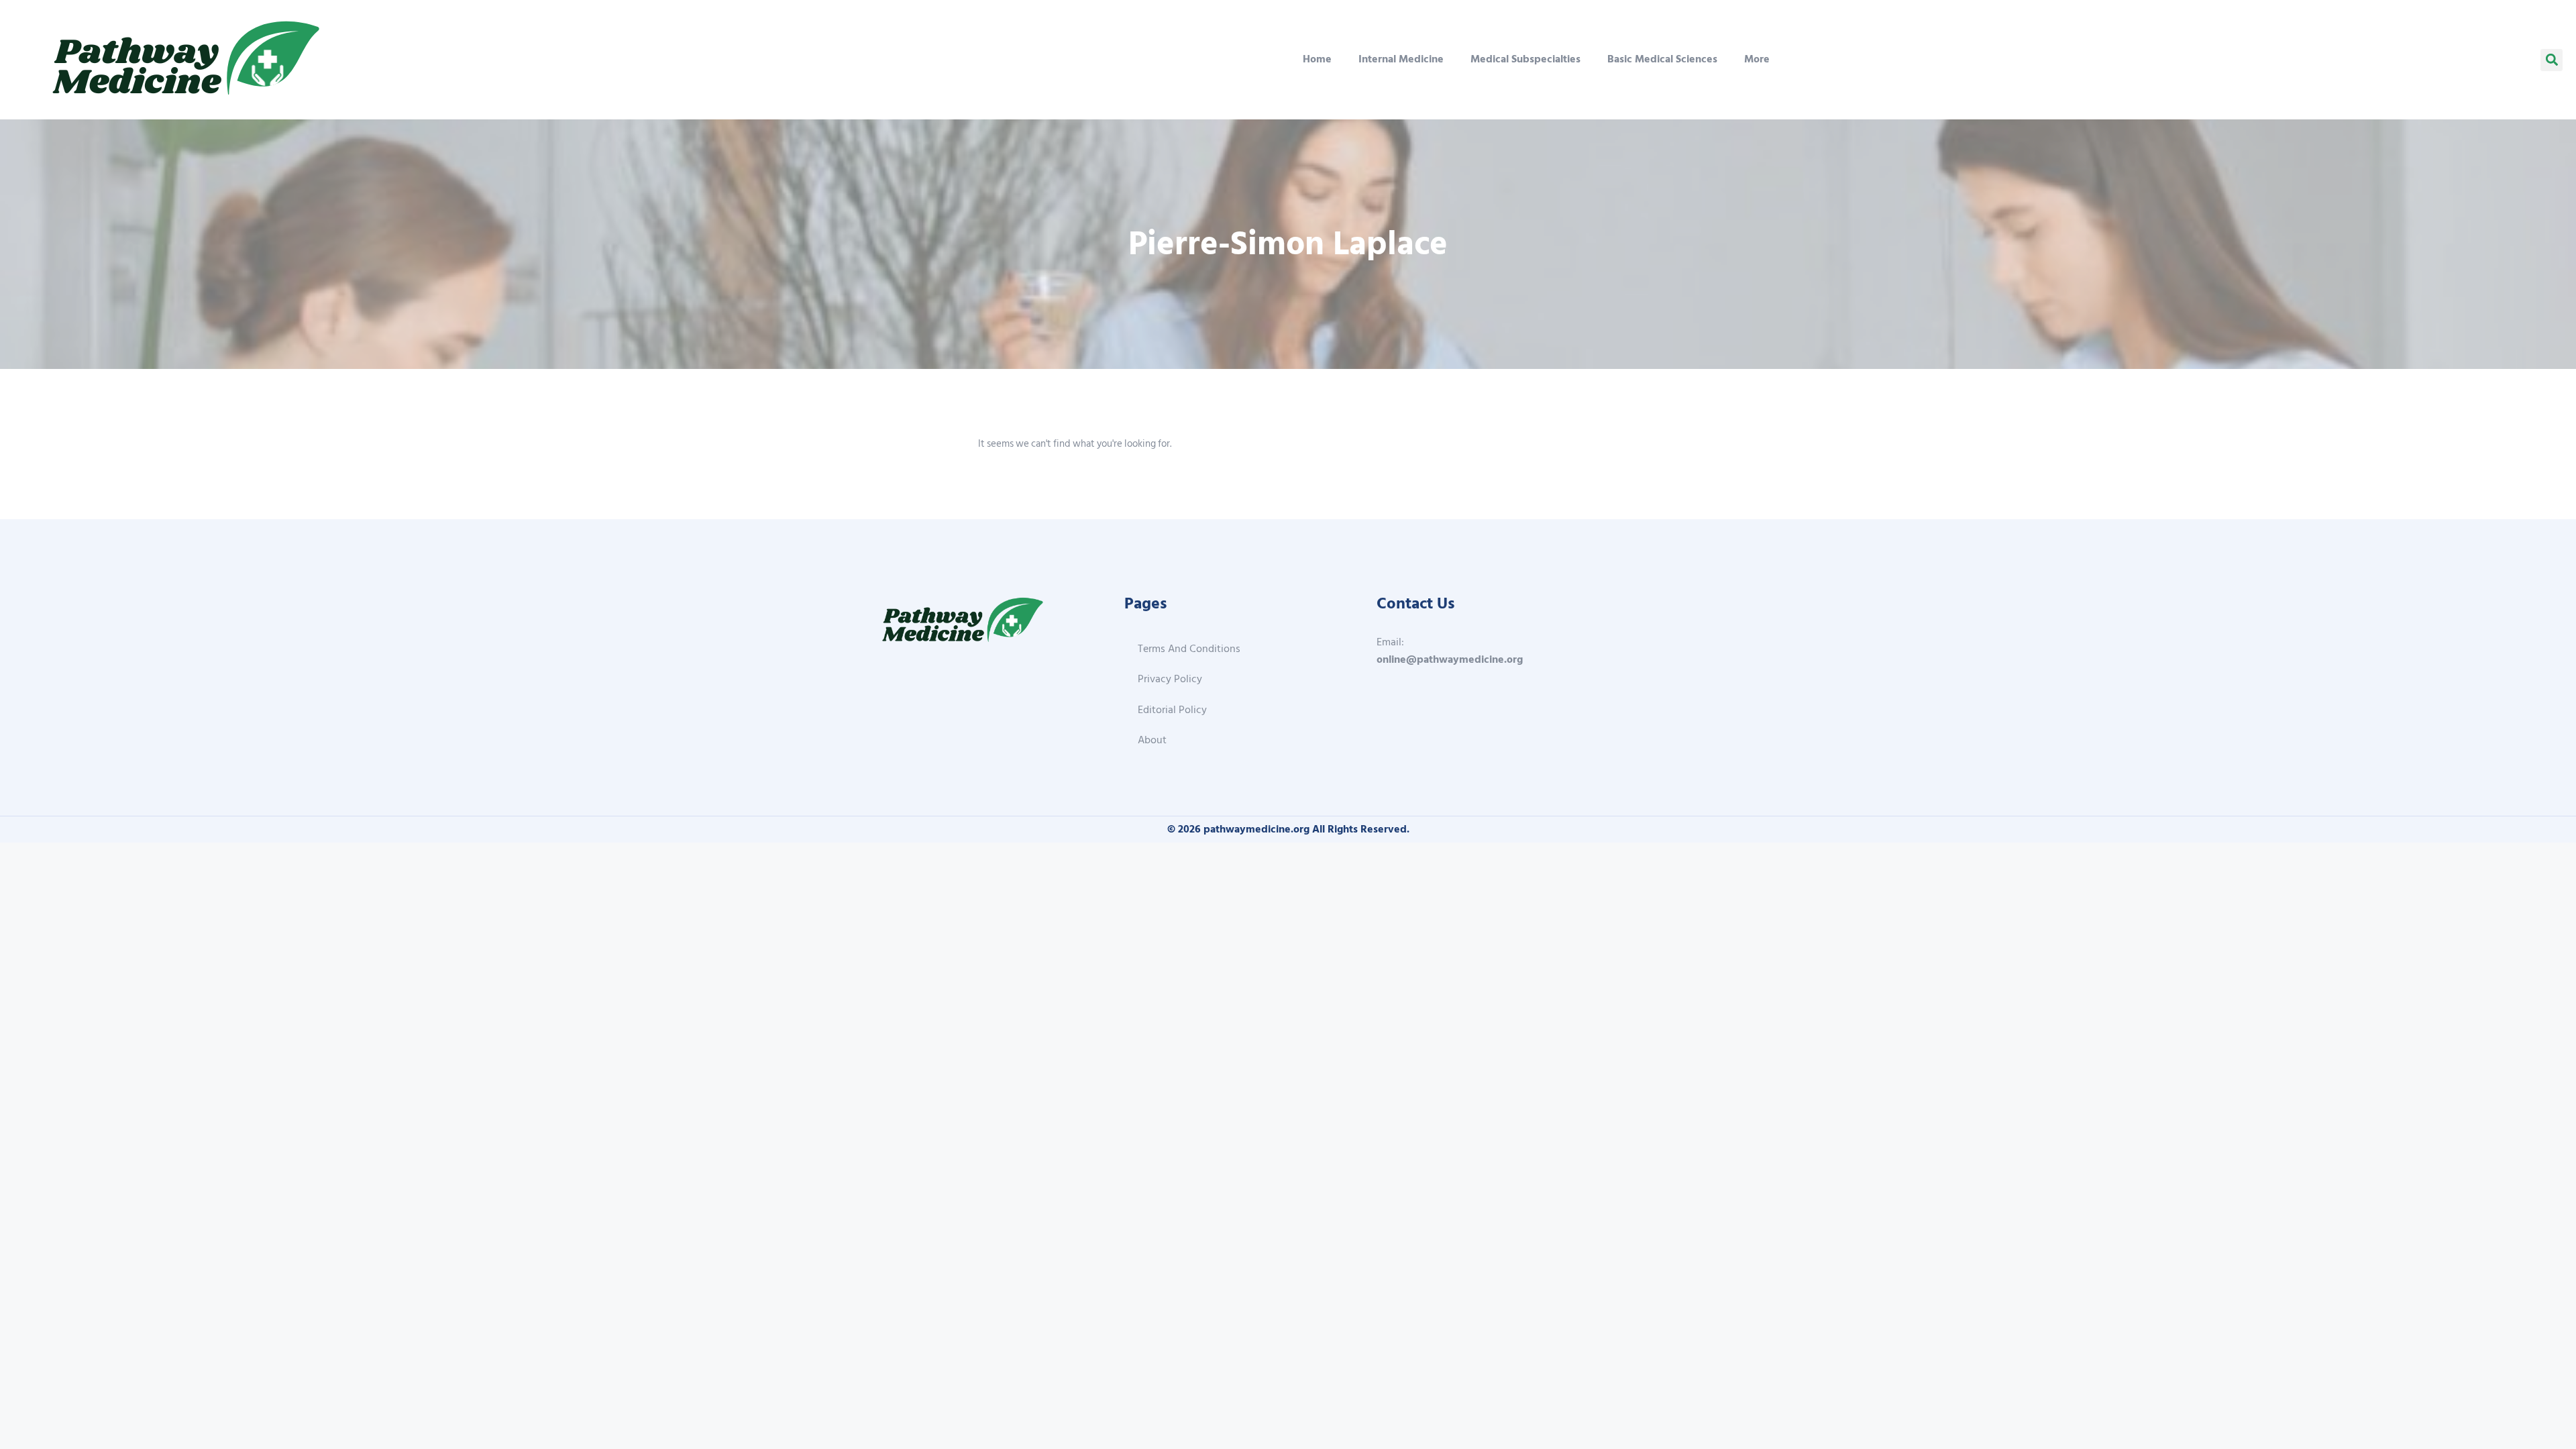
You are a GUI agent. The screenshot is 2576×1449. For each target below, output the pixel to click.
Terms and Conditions (1189, 649)
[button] (2552, 60)
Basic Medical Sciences (1662, 59)
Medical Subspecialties (1525, 59)
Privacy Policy (1170, 679)
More (1757, 59)
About (1152, 740)
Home (1317, 59)
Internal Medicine (1401, 59)
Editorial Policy (1172, 710)
